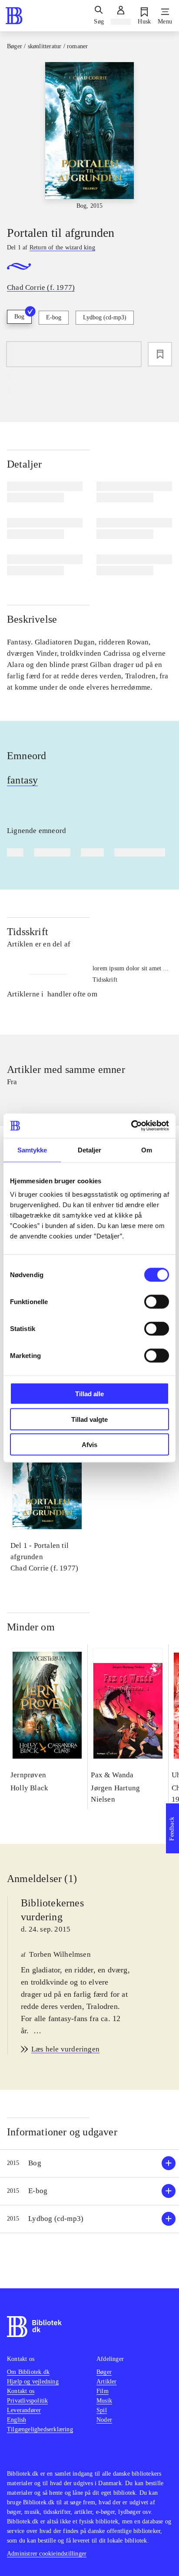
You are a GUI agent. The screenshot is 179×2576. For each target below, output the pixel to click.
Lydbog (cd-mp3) (105, 317)
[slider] (89, 136)
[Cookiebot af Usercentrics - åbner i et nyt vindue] (131, 1126)
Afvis (89, 1445)
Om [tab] (147, 1150)
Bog (19, 317)
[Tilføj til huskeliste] (160, 354)
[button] (89, 2163)
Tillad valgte (89, 1419)
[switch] (157, 1302)
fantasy (22, 780)
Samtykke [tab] (32, 1150)
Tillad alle (89, 1394)
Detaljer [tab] (90, 1150)
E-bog (54, 317)
